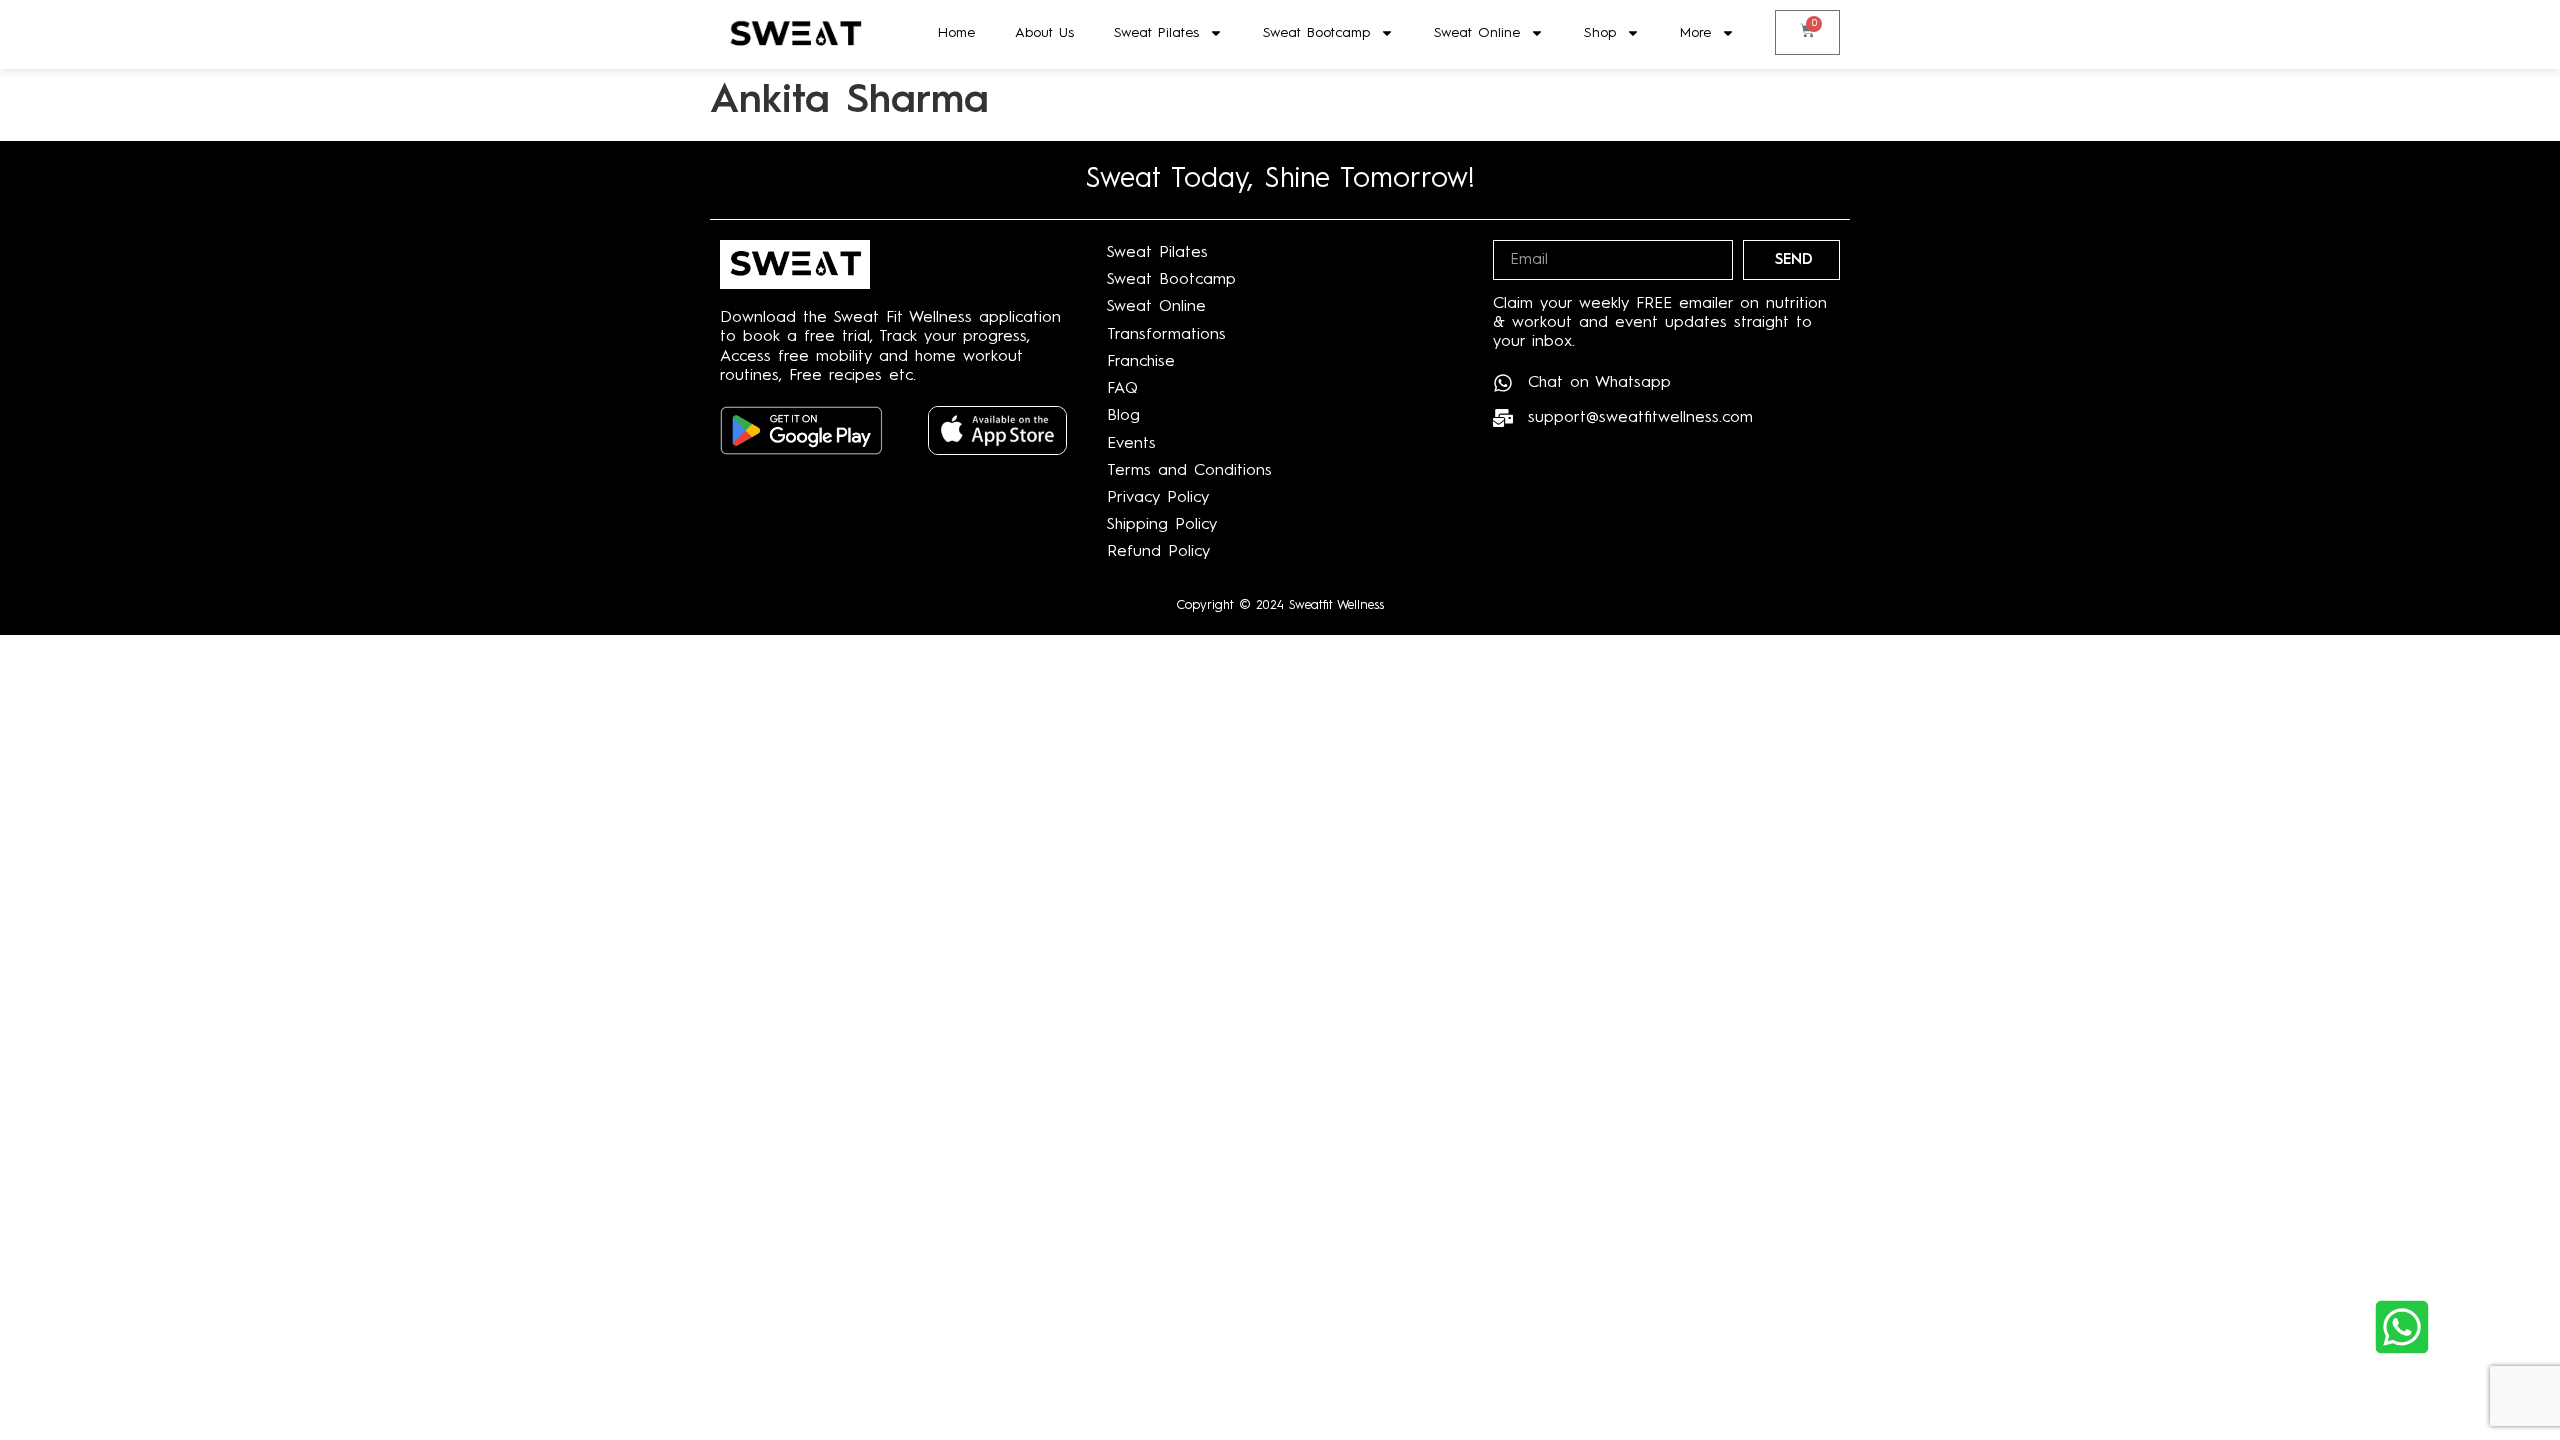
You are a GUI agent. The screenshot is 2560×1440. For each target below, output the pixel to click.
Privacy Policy (1158, 498)
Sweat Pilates (1156, 33)
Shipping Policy (1162, 525)
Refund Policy (1158, 552)
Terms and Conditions (1189, 471)
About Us (1044, 33)
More (1695, 33)
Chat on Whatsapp (1599, 383)
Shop (1600, 33)
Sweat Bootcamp (1316, 33)
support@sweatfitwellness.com (1640, 418)
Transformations (1166, 335)
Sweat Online (1477, 33)
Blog (1123, 416)
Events (1131, 444)
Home (956, 33)
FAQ (1122, 389)
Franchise (1141, 362)
